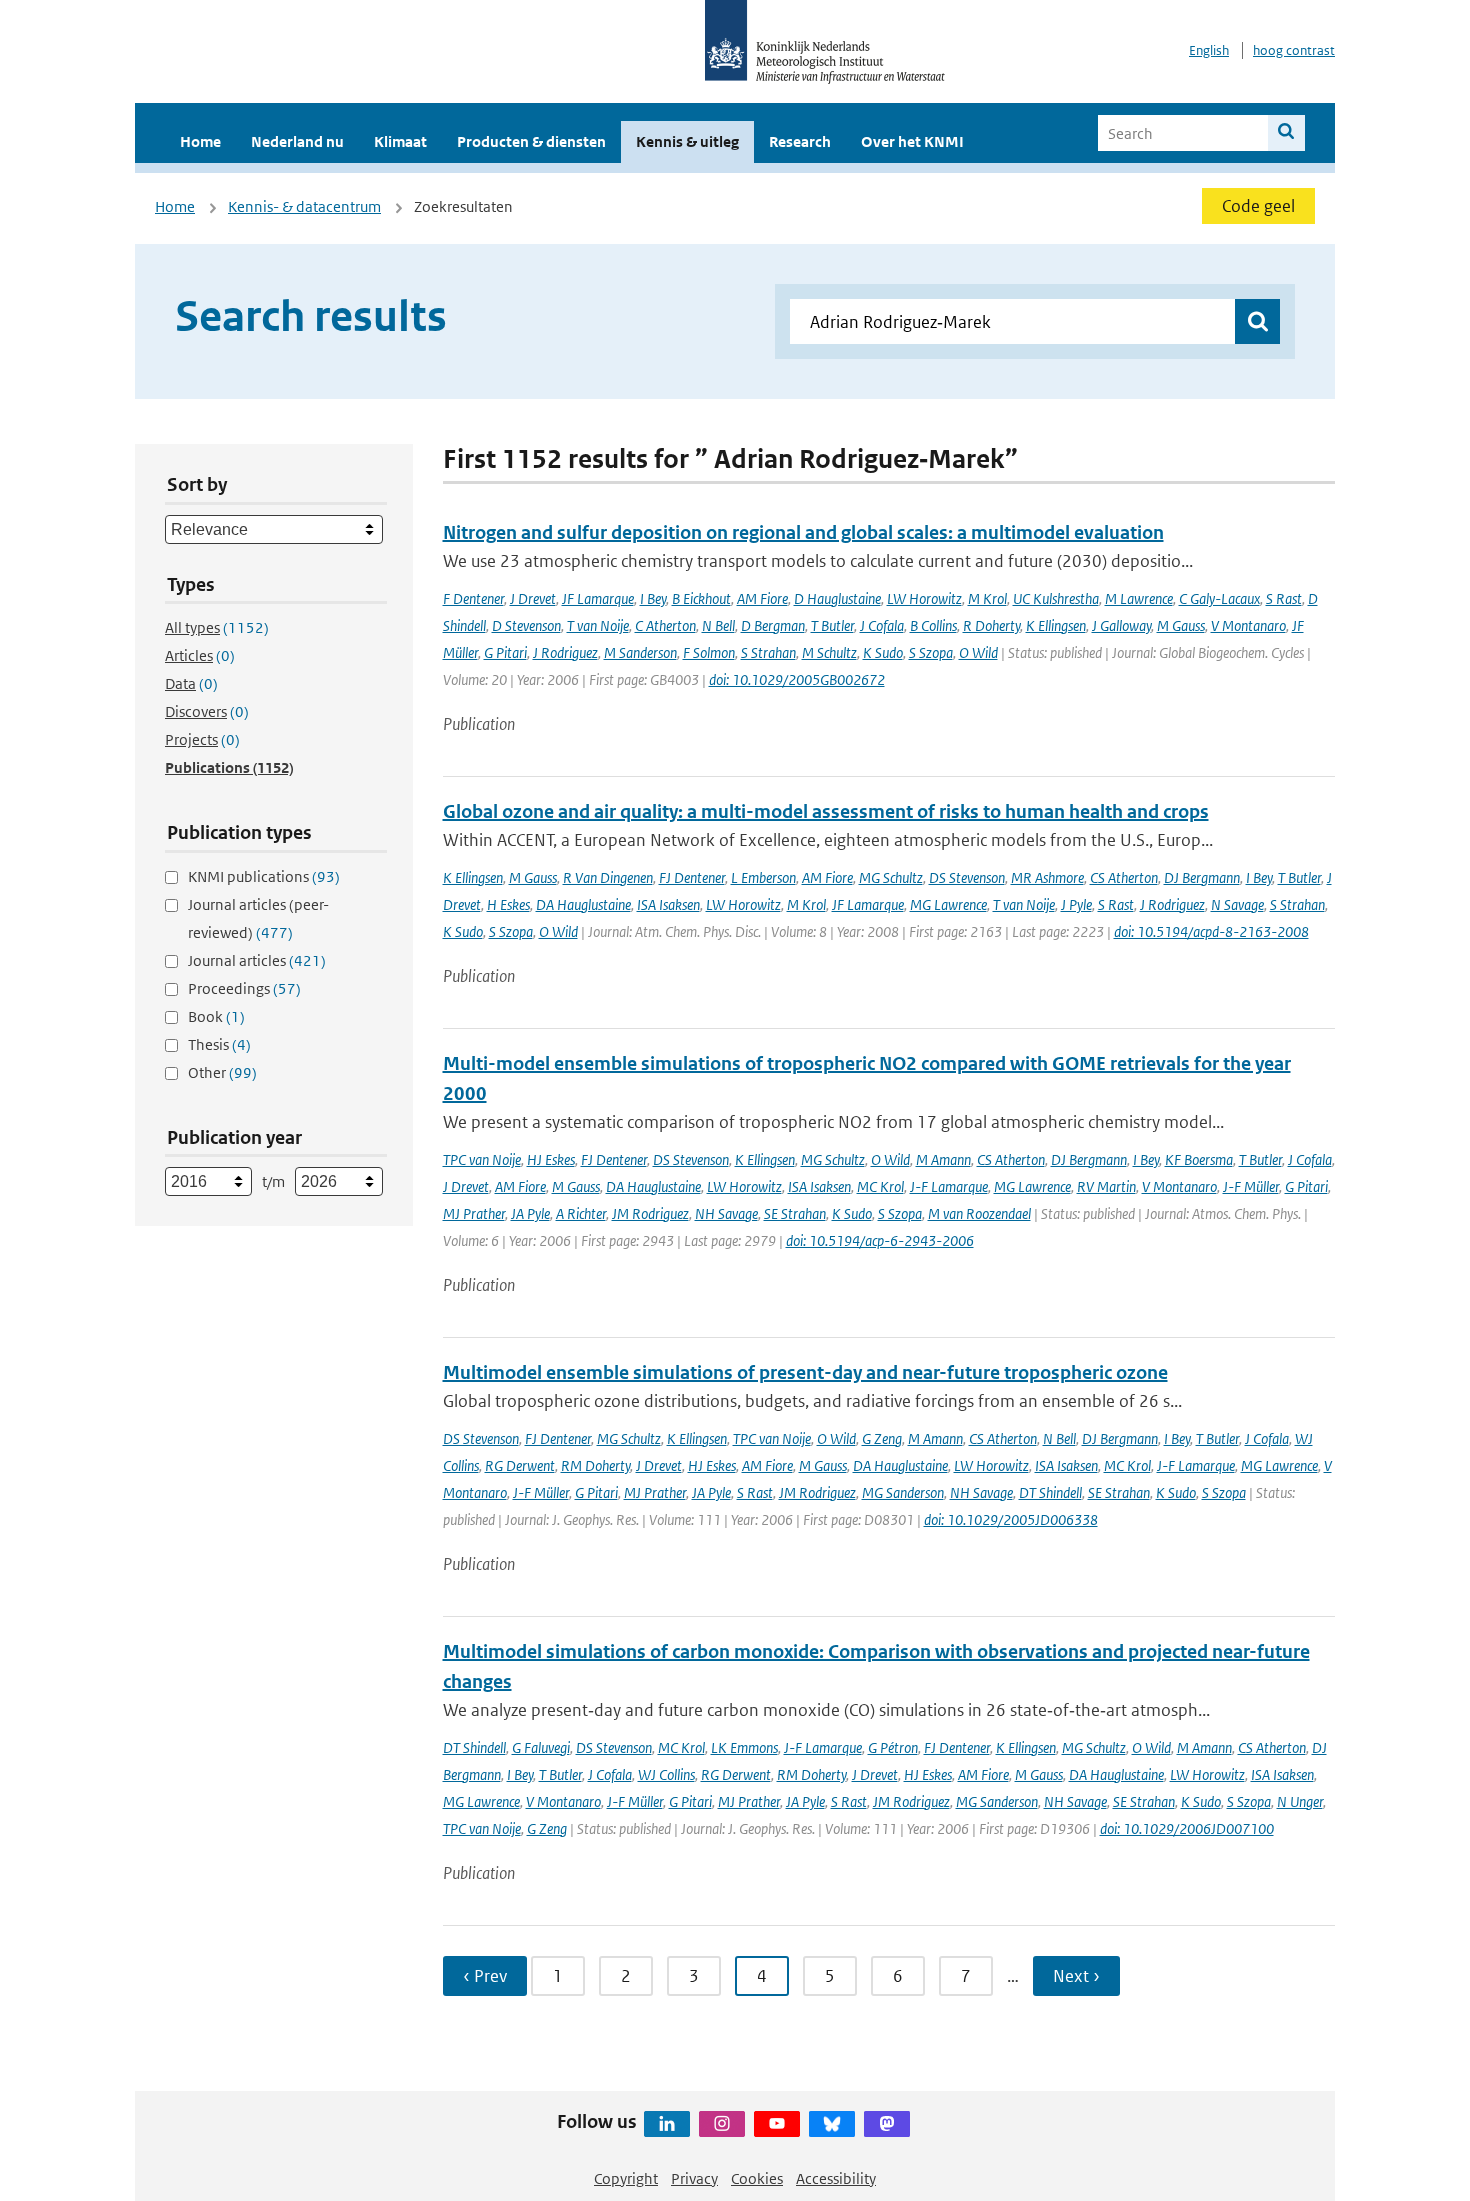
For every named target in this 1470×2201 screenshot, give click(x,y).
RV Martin (1106, 1186)
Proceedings (244, 988)
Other (222, 1072)
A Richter (581, 1213)
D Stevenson (526, 625)
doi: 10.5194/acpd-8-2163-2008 (1211, 931)
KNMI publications (264, 876)
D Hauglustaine (837, 598)
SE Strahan (795, 1213)
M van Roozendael (979, 1213)
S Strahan (768, 652)
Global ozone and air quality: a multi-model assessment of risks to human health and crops (826, 811)
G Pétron (893, 1747)
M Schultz (829, 652)
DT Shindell (1050, 1492)
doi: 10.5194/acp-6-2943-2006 (880, 1240)
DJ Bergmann (1202, 877)
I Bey (653, 598)
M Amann (943, 1159)
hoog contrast (1294, 50)
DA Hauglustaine (583, 904)
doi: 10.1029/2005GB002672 (797, 679)
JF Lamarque (598, 598)
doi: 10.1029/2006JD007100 (1187, 1828)
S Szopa (931, 652)
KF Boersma (1199, 1159)
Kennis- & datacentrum (304, 206)
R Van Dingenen (608, 877)
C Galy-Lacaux (1219, 598)
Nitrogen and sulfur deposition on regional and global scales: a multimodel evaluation (803, 532)
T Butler (832, 625)
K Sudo (883, 652)
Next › (1076, 1976)
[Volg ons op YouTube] (777, 2124)
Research (800, 141)
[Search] (1286, 133)
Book (216, 1016)
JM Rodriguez (650, 1213)
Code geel (1258, 206)
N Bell (718, 625)
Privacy (694, 2178)
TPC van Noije (482, 1159)
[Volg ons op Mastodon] (887, 2124)
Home (200, 141)
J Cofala (882, 625)
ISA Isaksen (668, 904)
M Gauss (1181, 625)
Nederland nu (297, 141)
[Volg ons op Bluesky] (832, 2124)
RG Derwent (520, 1465)
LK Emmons (744, 1747)
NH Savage (726, 1213)
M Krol (987, 598)
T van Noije (598, 625)
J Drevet (533, 598)
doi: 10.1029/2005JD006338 (1011, 1519)
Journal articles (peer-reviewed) (258, 918)
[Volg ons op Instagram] (722, 2124)
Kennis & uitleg (687, 141)
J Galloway (1121, 625)
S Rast (1284, 598)
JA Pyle (530, 1213)
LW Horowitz (924, 598)
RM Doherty (595, 1465)
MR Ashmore (1047, 877)
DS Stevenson (967, 877)
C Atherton (665, 625)
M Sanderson (640, 652)
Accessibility (836, 2178)
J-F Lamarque (949, 1186)
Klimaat (400, 141)
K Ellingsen (1056, 625)
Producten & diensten (531, 141)
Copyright (626, 2178)
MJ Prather (474, 1213)
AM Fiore (762, 598)
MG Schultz (891, 877)
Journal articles (257, 960)
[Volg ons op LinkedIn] (667, 2124)
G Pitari (505, 652)
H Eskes (508, 904)
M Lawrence (1139, 598)
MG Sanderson (903, 1492)
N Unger (1300, 1801)
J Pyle (1076, 904)
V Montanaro (1248, 625)
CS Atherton (1124, 877)
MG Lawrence (948, 904)
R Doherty (991, 625)
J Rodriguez (565, 652)
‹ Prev (485, 1976)
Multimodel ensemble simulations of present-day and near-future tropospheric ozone (805, 1372)
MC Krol (880, 1186)
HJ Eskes (551, 1159)
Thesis (219, 1044)
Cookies (757, 2178)
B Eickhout (701, 598)
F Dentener (473, 598)
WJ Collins (666, 1774)
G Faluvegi (541, 1747)
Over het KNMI (912, 141)
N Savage (1237, 904)
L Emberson (763, 877)
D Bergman (773, 625)
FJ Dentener (692, 877)
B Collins (933, 625)
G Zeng (882, 1438)
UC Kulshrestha (1056, 598)
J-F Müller (1251, 1186)
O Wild (978, 652)
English (1209, 50)
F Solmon (709, 652)
